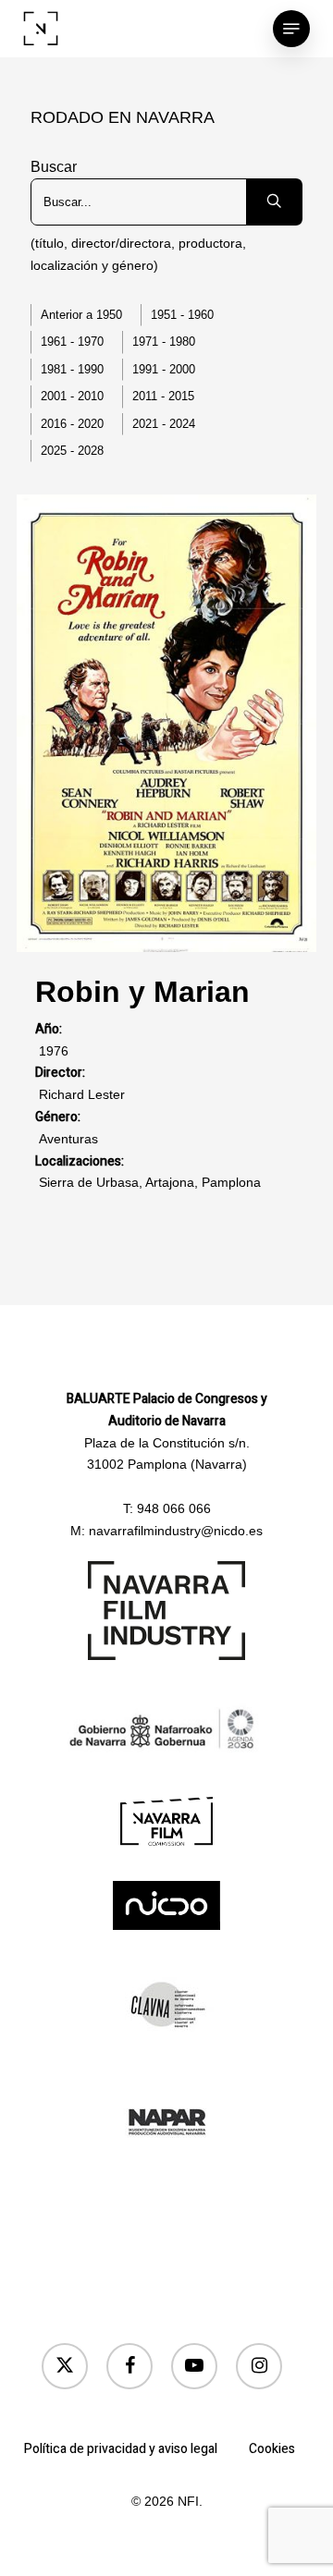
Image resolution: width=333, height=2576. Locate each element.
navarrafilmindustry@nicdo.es (176, 1531)
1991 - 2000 (164, 369)
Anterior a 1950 (81, 315)
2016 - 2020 (72, 424)
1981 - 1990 (72, 369)
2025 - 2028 (72, 451)
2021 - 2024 (164, 424)
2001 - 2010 (72, 396)
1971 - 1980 (164, 342)
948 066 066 (174, 1508)
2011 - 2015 (163, 396)
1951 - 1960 (182, 315)
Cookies (272, 2449)
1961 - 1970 (72, 342)
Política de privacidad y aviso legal (121, 2449)
